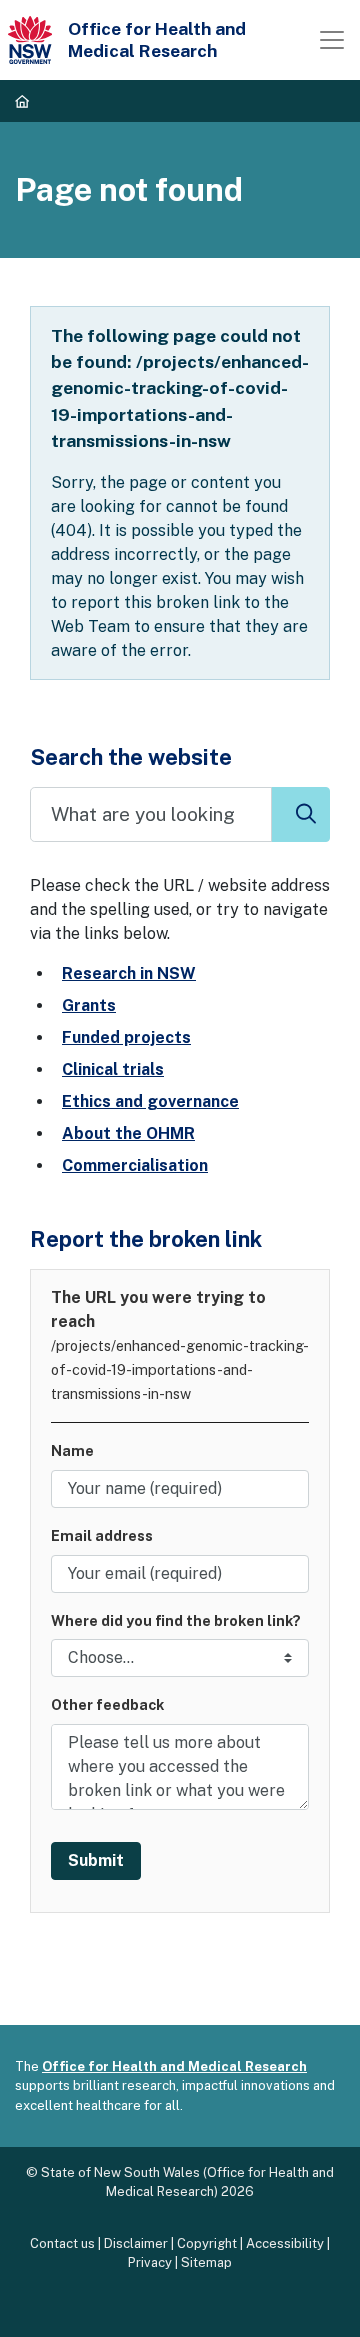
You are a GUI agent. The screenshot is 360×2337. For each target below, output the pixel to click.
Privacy (150, 2262)
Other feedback (107, 1704)
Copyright (207, 2243)
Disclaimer (136, 2243)
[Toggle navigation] (332, 40)
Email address (102, 1535)
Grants (89, 1005)
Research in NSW (129, 973)
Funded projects (126, 1037)
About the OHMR (128, 1133)
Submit (96, 1860)
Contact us (62, 2243)
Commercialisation (135, 1165)
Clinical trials (113, 1069)
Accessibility (285, 2243)
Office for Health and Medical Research (174, 2066)
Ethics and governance (150, 1101)
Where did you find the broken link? (176, 1620)
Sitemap (206, 2262)
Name (72, 1450)
